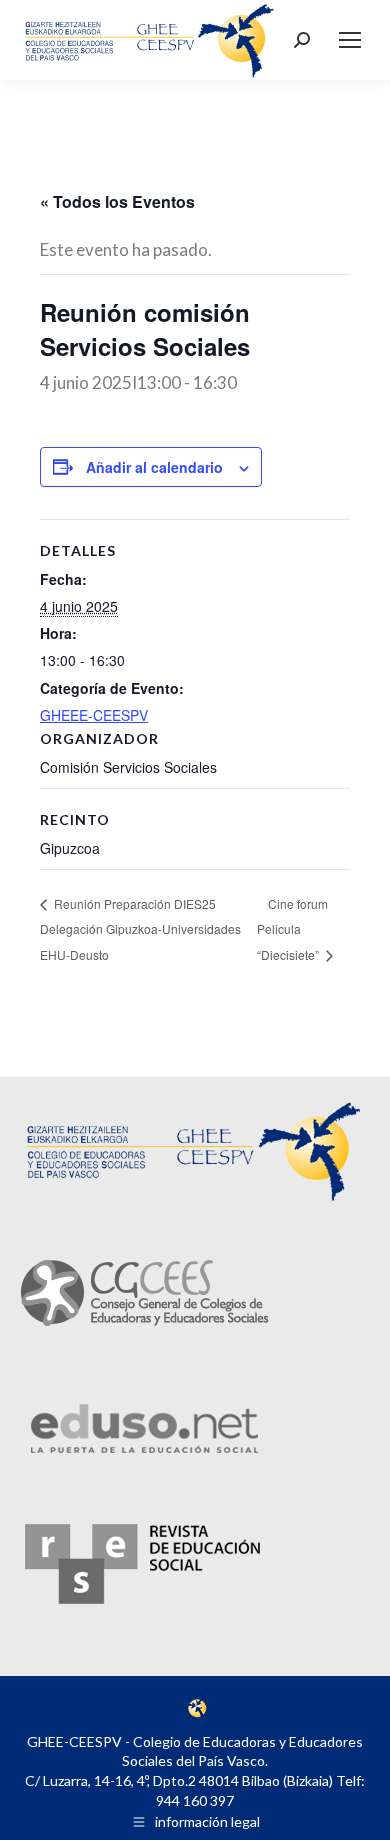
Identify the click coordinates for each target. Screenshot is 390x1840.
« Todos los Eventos (117, 201)
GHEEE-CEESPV (94, 715)
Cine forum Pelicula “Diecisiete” (292, 929)
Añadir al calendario (154, 467)
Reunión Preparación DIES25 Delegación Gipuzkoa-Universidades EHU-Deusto (140, 929)
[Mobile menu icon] (350, 40)
